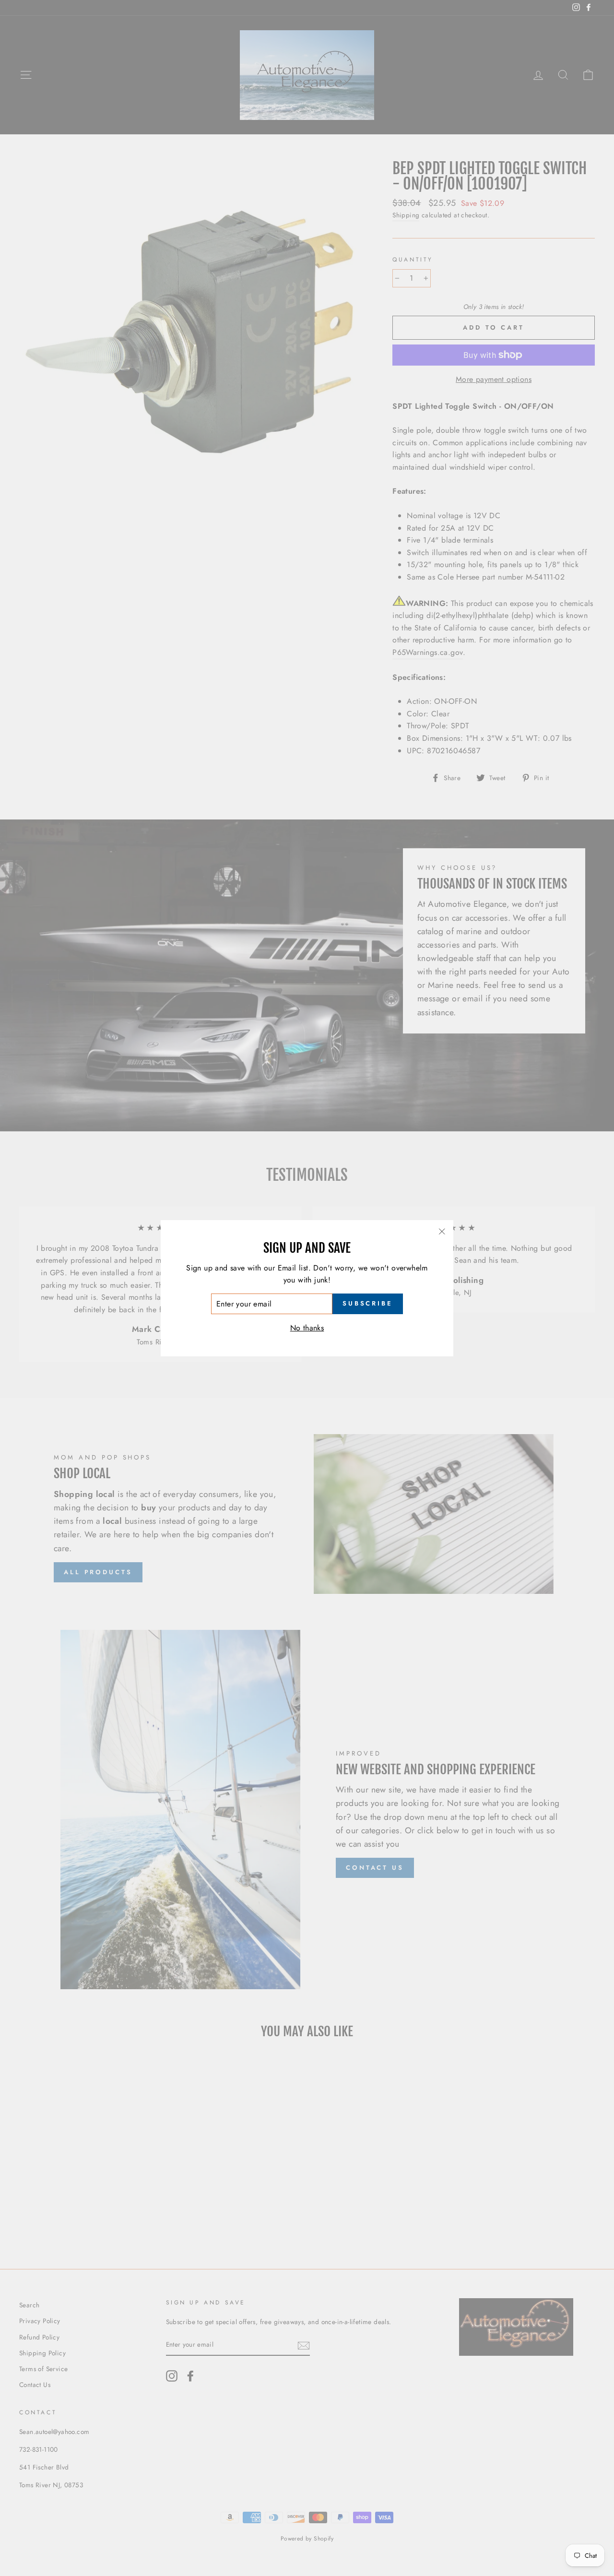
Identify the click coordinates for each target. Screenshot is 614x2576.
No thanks (307, 1328)
